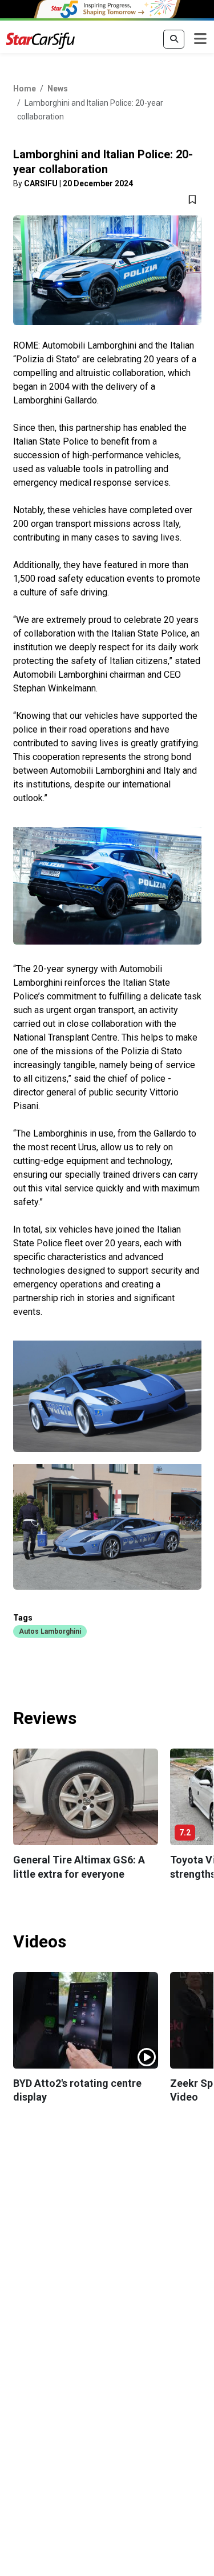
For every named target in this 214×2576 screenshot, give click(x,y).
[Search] (174, 39)
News (58, 89)
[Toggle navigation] (200, 39)
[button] (50, 1631)
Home (25, 89)
